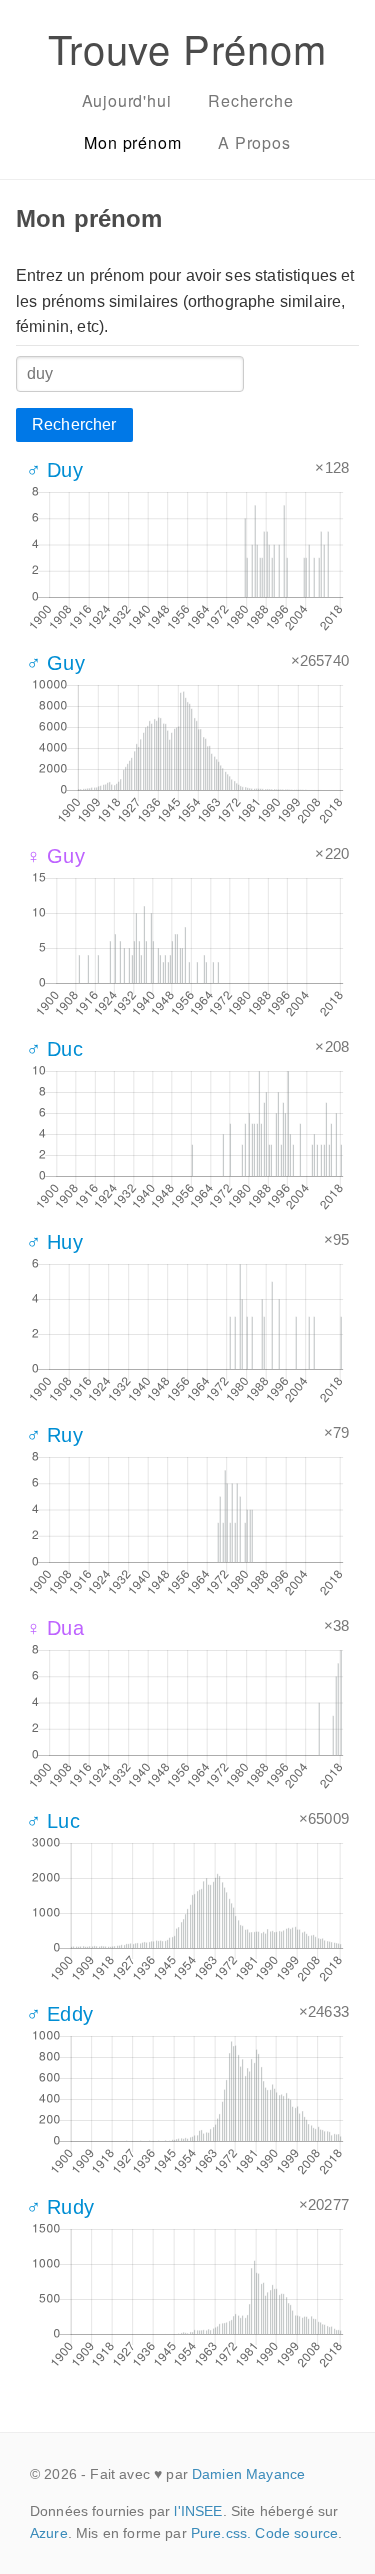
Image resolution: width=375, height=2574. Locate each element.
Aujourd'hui (127, 100)
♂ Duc (54, 1049)
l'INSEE (198, 2511)
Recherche (250, 100)
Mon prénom (132, 142)
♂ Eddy (59, 2014)
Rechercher (74, 424)
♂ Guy (55, 663)
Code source (296, 2533)
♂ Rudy (60, 2207)
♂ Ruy (54, 1435)
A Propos (254, 142)
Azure (49, 2533)
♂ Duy (54, 470)
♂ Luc (53, 1821)
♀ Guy (55, 856)
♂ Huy (54, 1242)
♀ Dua (55, 1628)
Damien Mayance (248, 2474)
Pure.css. (221, 2533)
